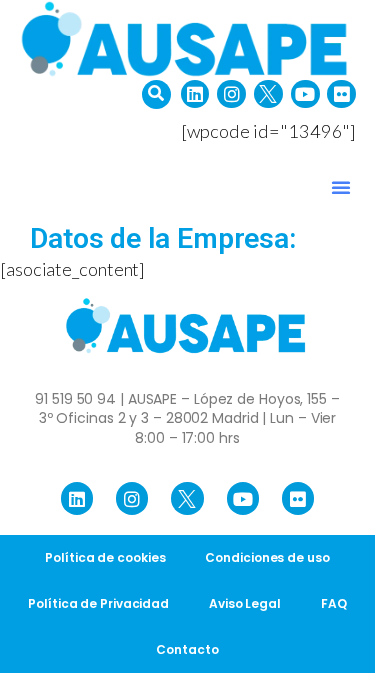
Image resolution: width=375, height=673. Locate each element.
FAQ (334, 603)
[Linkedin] (195, 94)
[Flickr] (341, 94)
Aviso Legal (245, 603)
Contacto (187, 649)
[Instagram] (231, 94)
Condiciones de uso (267, 557)
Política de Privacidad (98, 603)
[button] (156, 94)
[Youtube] (305, 94)
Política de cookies (105, 557)
